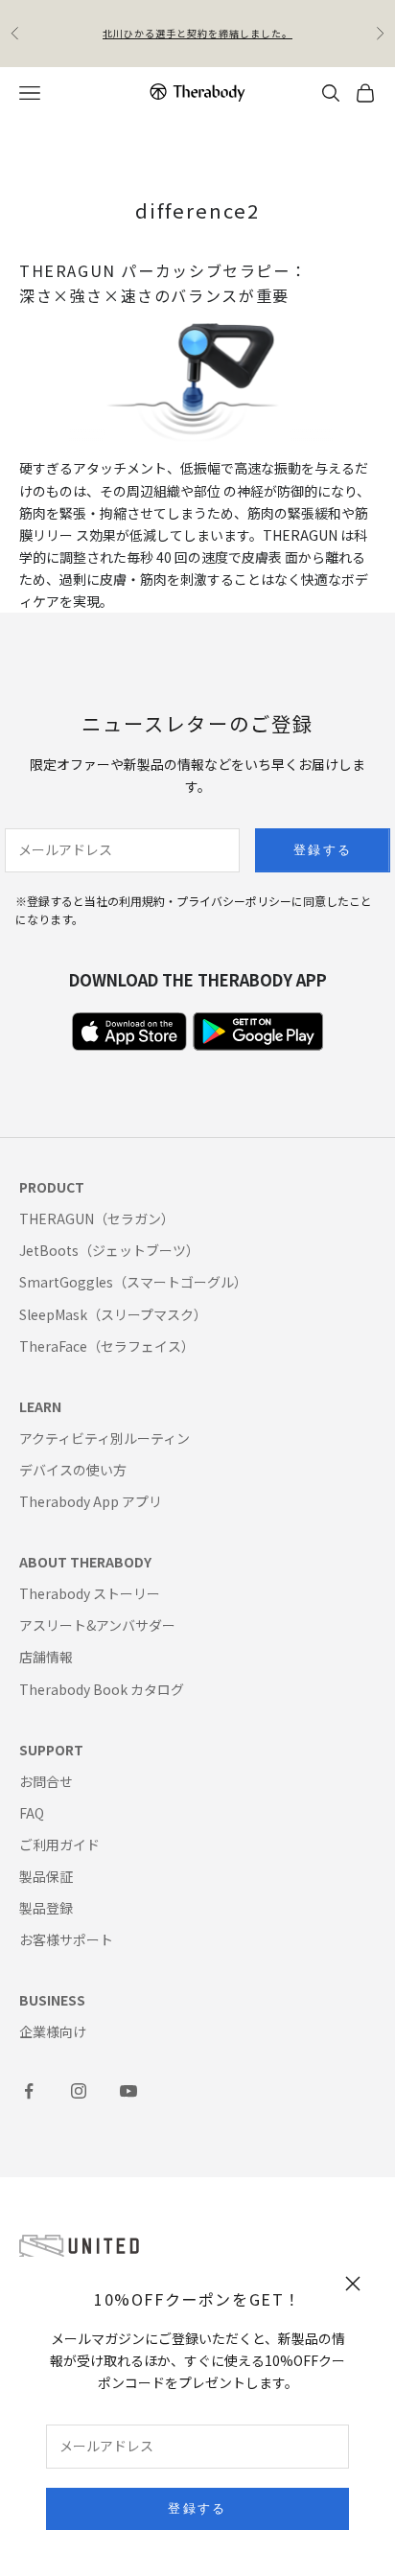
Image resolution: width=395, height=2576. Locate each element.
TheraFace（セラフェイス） (107, 1346)
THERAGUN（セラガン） (97, 1218)
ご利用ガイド (59, 1845)
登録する (197, 2508)
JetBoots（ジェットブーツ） (109, 1250)
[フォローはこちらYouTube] (128, 2091)
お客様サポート (66, 1939)
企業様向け (53, 2031)
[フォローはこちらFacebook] (29, 2091)
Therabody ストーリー (90, 1593)
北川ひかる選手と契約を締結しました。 (197, 33)
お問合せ (46, 1781)
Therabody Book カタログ (102, 1689)
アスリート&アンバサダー (97, 1625)
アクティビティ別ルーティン (105, 1438)
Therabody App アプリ (91, 1501)
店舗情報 (46, 1657)
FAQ (32, 1813)
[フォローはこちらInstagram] (79, 2091)
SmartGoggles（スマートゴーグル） (133, 1282)
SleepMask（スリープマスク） (113, 1314)
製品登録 (46, 1908)
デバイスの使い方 (73, 1470)
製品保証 (46, 1876)
